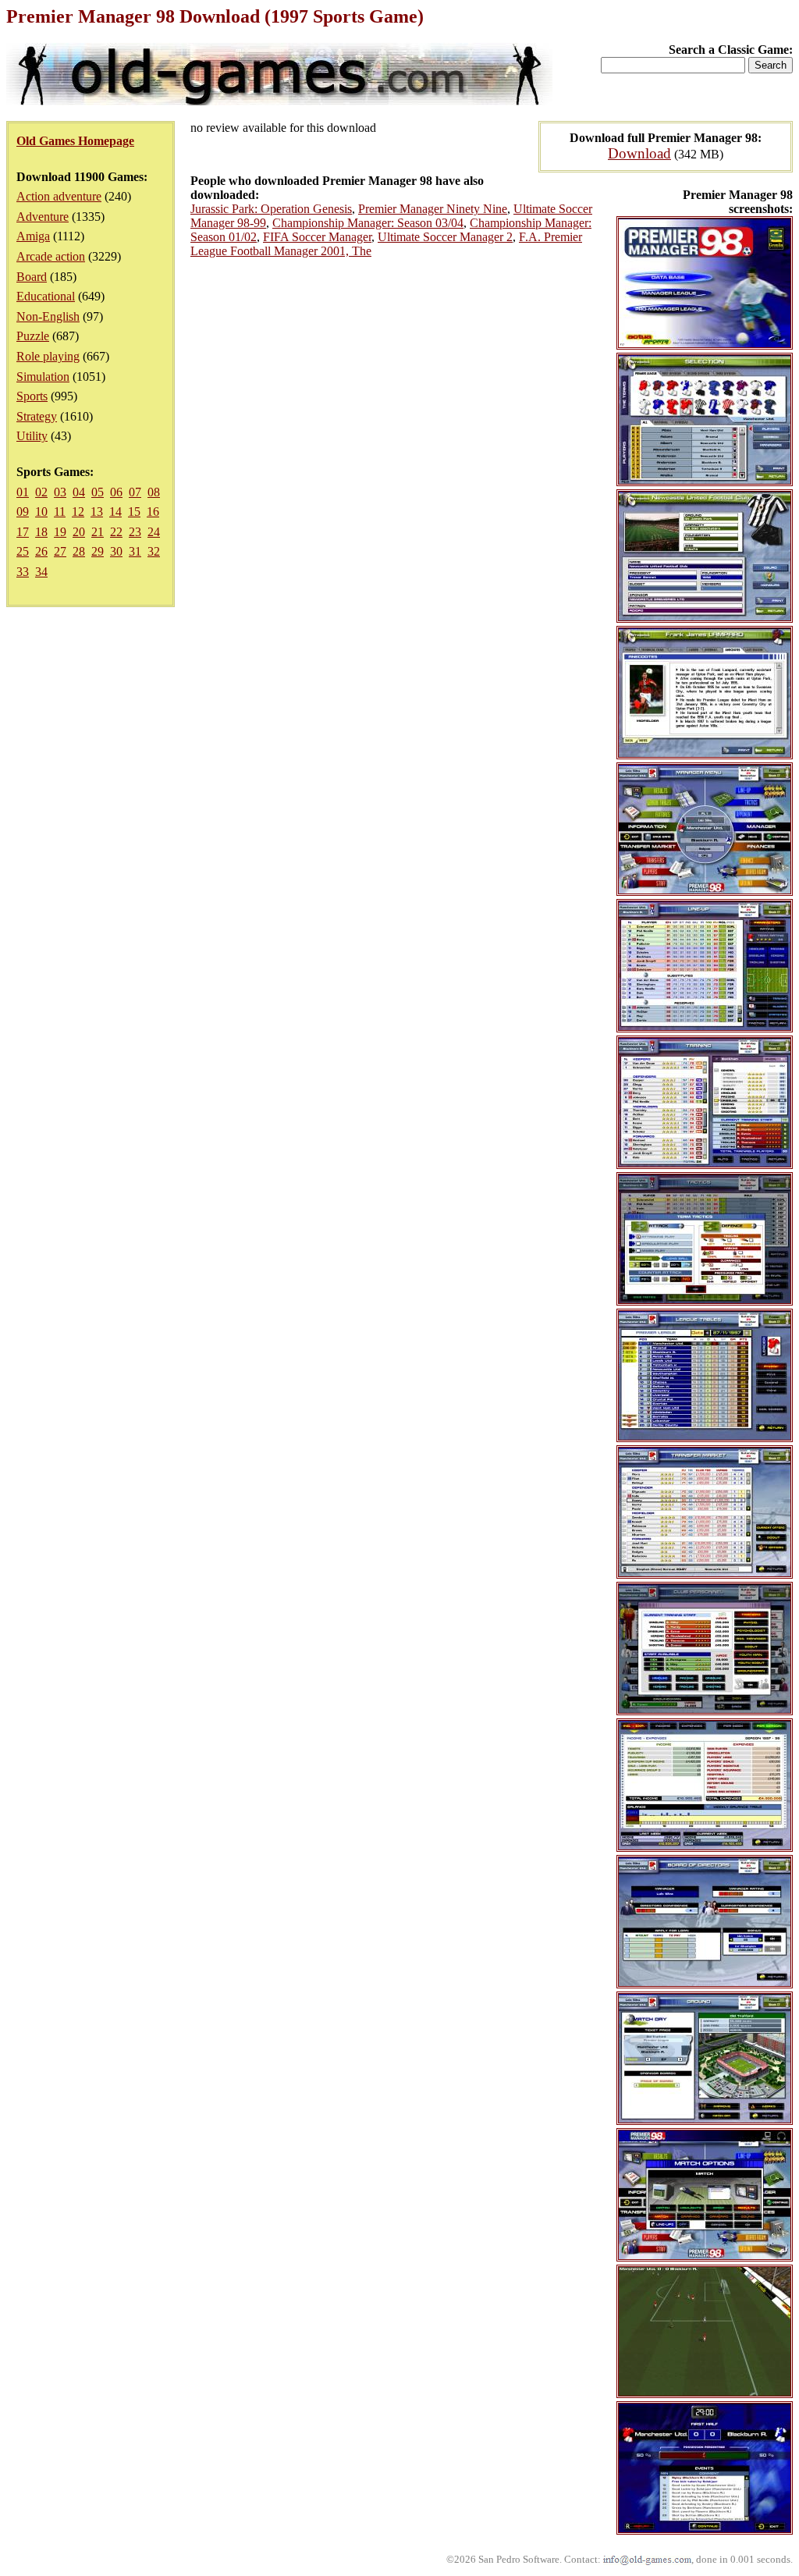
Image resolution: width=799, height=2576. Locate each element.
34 (41, 572)
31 (135, 551)
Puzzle (33, 336)
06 (116, 492)
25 (23, 551)
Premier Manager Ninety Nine (433, 209)
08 (154, 492)
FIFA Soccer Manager (317, 237)
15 (134, 512)
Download (639, 153)
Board (32, 277)
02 (41, 492)
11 (60, 512)
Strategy (37, 416)
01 (23, 492)
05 (98, 492)
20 (79, 532)
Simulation (43, 377)
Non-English (48, 316)
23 (135, 532)
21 (98, 532)
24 (154, 532)
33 (23, 572)
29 (98, 551)
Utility (32, 436)
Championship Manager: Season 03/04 (368, 223)
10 (41, 512)
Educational (46, 296)
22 (116, 532)
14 (115, 512)
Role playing (48, 356)
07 (135, 492)
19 (60, 532)
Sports (32, 396)
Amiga (33, 236)
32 (154, 551)
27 (60, 551)
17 (23, 532)
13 (97, 512)
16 (153, 512)
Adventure (43, 217)
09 (23, 512)
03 (60, 492)
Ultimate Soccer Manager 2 (445, 237)
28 (79, 551)
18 (41, 532)
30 (116, 551)
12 (78, 512)
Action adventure (59, 196)
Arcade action (51, 256)
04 (79, 492)
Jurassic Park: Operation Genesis (271, 209)
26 (41, 551)
